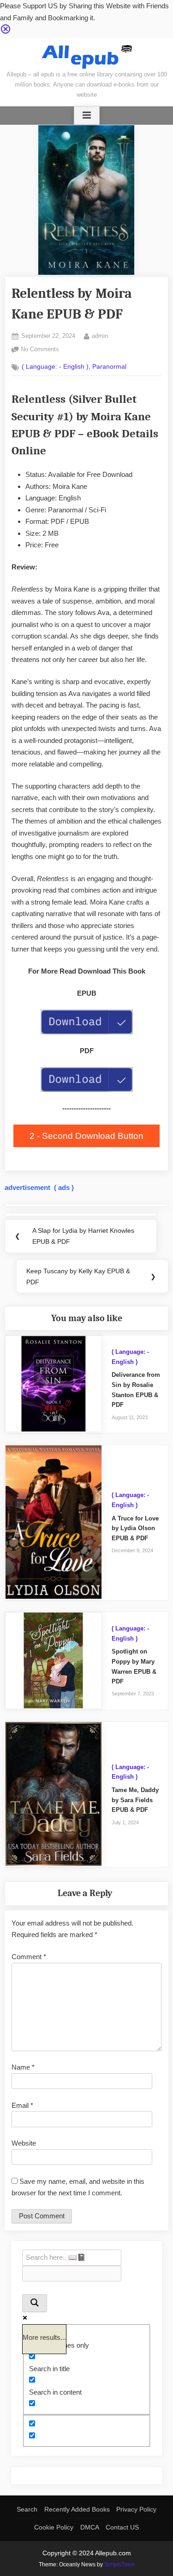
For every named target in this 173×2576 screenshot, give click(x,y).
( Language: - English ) (55, 367)
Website (24, 2143)
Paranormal (109, 367)
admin (100, 336)
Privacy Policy (136, 2509)
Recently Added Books (77, 2509)
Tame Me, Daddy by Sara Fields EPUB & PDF (135, 1800)
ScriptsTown (119, 2564)
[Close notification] (6, 32)
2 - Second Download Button (86, 1136)
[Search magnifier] (35, 2303)
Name (23, 2067)
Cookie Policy (54, 2527)
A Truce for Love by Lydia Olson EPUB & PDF (135, 1528)
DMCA (90, 2527)
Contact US (122, 2527)
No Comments (40, 350)
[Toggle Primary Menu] (87, 116)
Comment (29, 1957)
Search (27, 2509)
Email (22, 2105)
